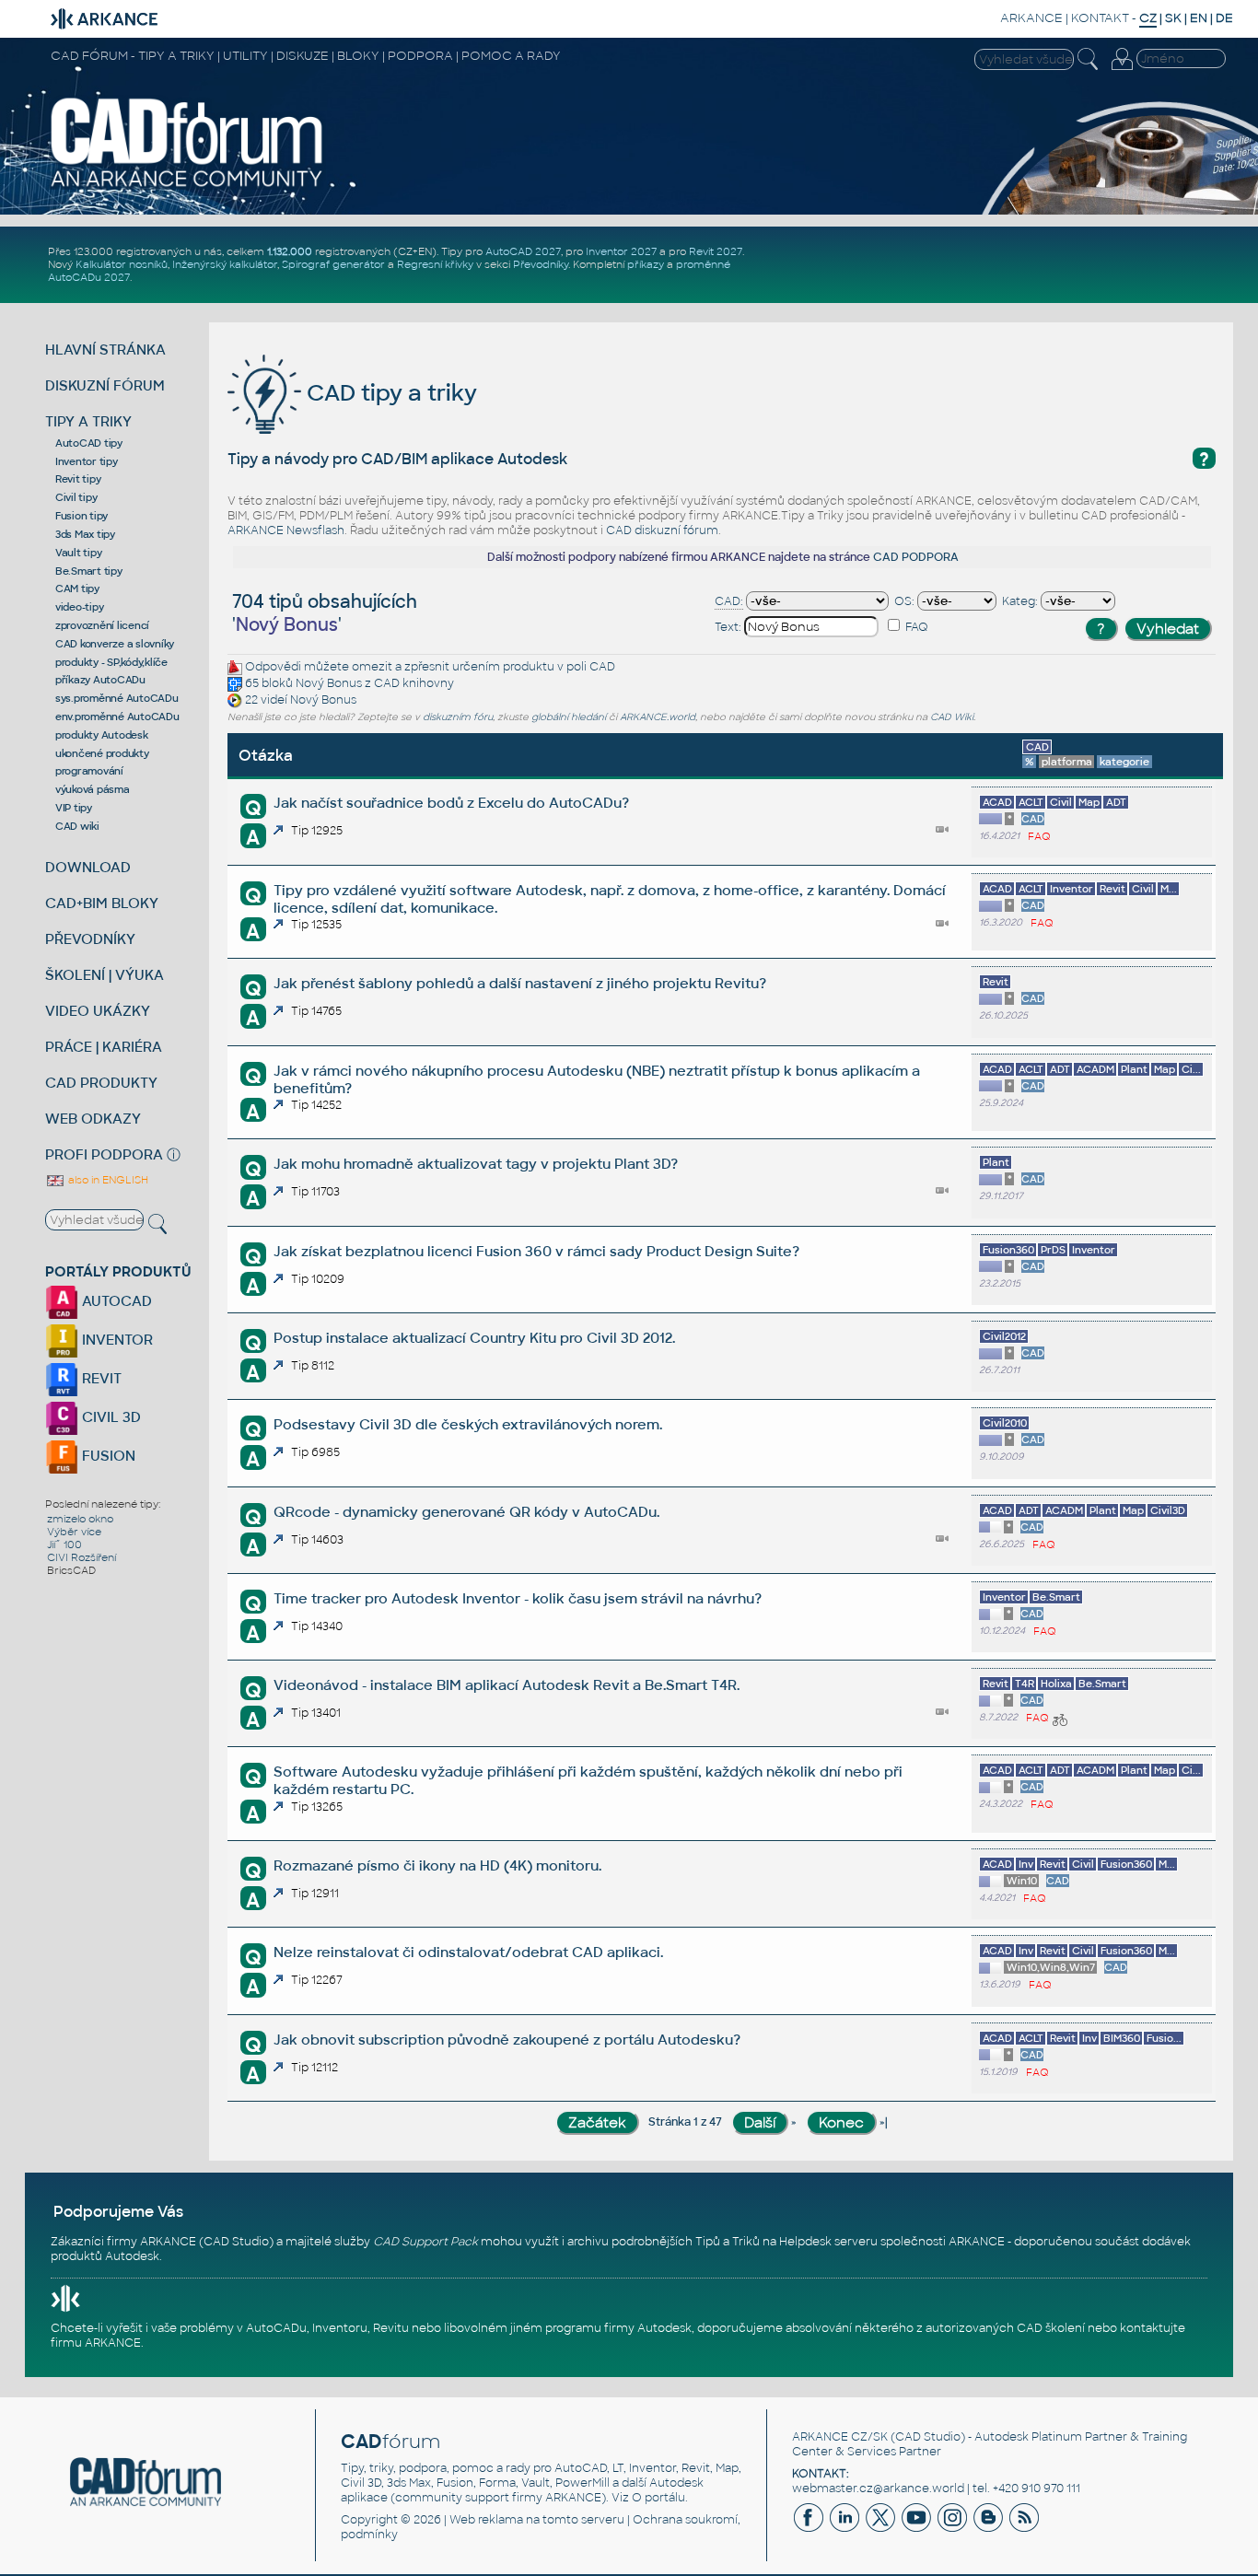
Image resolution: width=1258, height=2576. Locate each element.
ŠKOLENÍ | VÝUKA (105, 975)
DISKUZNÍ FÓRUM (105, 385)
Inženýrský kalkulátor (225, 264)
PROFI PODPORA (104, 1154)
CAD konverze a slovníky (115, 644)
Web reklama (486, 2520)
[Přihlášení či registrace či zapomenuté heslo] (1122, 70)
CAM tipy (77, 589)
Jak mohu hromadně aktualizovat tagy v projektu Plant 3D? (476, 1164)
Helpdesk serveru (828, 2242)
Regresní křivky (435, 264)
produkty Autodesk (102, 735)
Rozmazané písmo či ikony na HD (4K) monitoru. (437, 1865)
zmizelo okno (80, 1519)
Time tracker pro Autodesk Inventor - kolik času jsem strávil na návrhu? (518, 1598)
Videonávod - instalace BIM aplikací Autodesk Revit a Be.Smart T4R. (507, 1685)
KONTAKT (1100, 18)
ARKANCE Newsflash (286, 530)
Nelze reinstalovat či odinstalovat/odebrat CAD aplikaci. (468, 1952)
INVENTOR (116, 1340)
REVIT (100, 1378)
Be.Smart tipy (89, 571)
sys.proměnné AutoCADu (117, 698)
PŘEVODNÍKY (90, 939)
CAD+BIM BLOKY (102, 903)
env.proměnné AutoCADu (117, 717)
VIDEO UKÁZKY (98, 1011)
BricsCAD (71, 1570)
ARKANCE (1031, 18)
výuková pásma (93, 789)
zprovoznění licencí (102, 625)
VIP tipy (74, 808)
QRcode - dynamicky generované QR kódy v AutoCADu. (466, 1512)
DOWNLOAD (88, 867)
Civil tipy (76, 497)
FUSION (107, 1456)
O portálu (658, 2498)
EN (1199, 18)
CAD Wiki (952, 717)
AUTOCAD (115, 1301)
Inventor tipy (87, 461)
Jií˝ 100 (64, 1544)
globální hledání (569, 717)
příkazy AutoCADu (100, 680)
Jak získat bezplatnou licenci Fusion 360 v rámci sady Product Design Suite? (536, 1251)
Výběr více (74, 1532)
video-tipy (80, 607)
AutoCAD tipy (89, 443)
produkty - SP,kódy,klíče (111, 662)
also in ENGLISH (107, 1180)
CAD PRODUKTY (101, 1083)
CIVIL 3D (110, 1417)
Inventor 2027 (621, 251)
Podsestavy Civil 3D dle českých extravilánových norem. (468, 1424)
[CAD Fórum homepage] (187, 186)
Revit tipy (78, 479)
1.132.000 (290, 251)
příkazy (646, 264)
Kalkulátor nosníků (122, 264)
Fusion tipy (82, 516)
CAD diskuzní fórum (662, 530)
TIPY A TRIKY (88, 421)
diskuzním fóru (458, 717)
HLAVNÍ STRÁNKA (105, 350)
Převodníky (541, 264)
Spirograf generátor (333, 264)
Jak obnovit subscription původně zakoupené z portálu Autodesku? (507, 2040)
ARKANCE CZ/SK (840, 2437)
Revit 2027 (716, 251)
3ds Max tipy (85, 534)
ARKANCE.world (658, 717)
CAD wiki (77, 826)
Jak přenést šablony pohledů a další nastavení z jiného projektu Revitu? (520, 983)
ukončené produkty (102, 753)
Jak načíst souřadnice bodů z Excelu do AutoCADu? (451, 803)
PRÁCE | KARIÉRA (104, 1047)
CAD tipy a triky (389, 393)
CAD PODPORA (916, 557)
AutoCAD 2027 (523, 251)
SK (1173, 18)
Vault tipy (79, 553)
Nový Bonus (329, 683)
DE (1224, 18)
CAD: (729, 601)
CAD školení (1051, 2328)
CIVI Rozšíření (82, 1557)
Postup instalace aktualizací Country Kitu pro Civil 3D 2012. (474, 1338)
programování (89, 771)
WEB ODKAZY (93, 1119)
